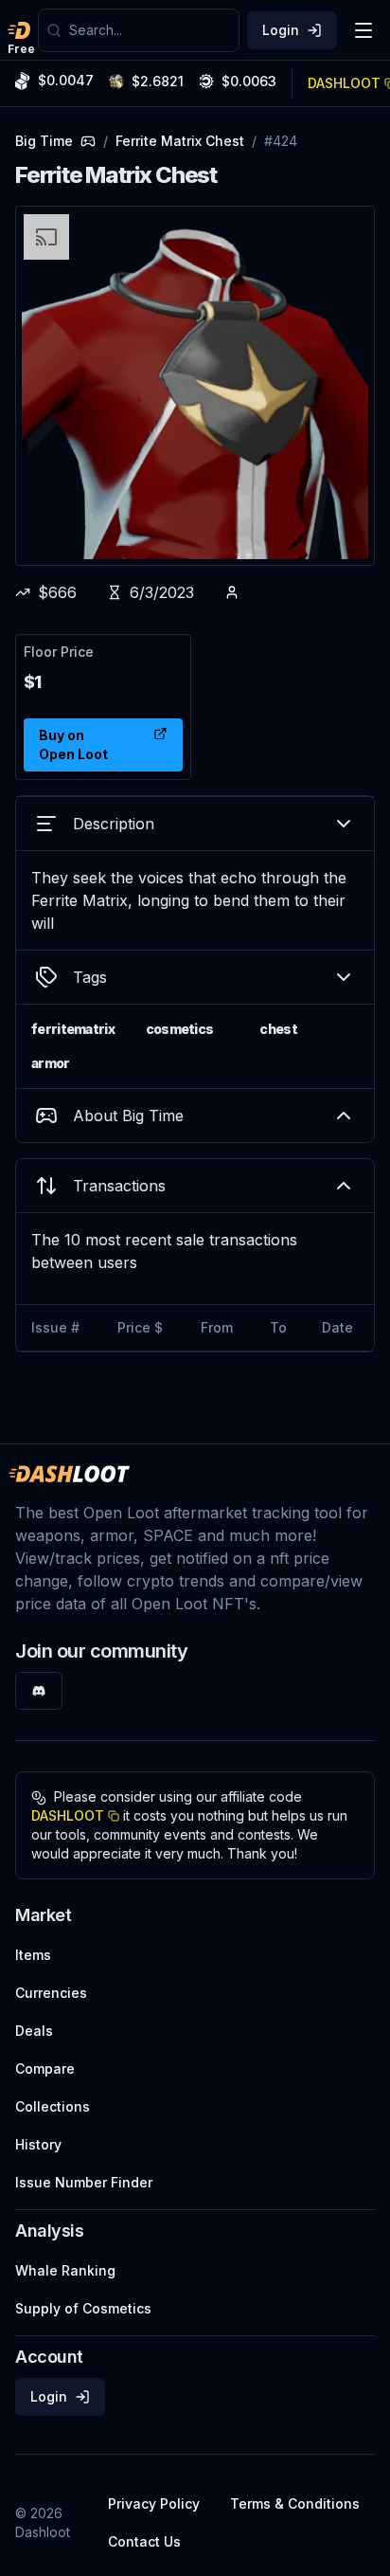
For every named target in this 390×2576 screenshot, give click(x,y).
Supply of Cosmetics (83, 2308)
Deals (34, 2031)
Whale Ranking (65, 2270)
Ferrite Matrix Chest (180, 141)
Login (281, 30)
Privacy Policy (154, 2503)
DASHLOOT (68, 1815)
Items (33, 1955)
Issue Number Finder (84, 2182)
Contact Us (144, 2541)
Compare (45, 2068)
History (38, 2144)
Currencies (51, 1993)
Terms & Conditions (295, 2503)
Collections (53, 2106)
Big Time (44, 141)
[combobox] (150, 30)
